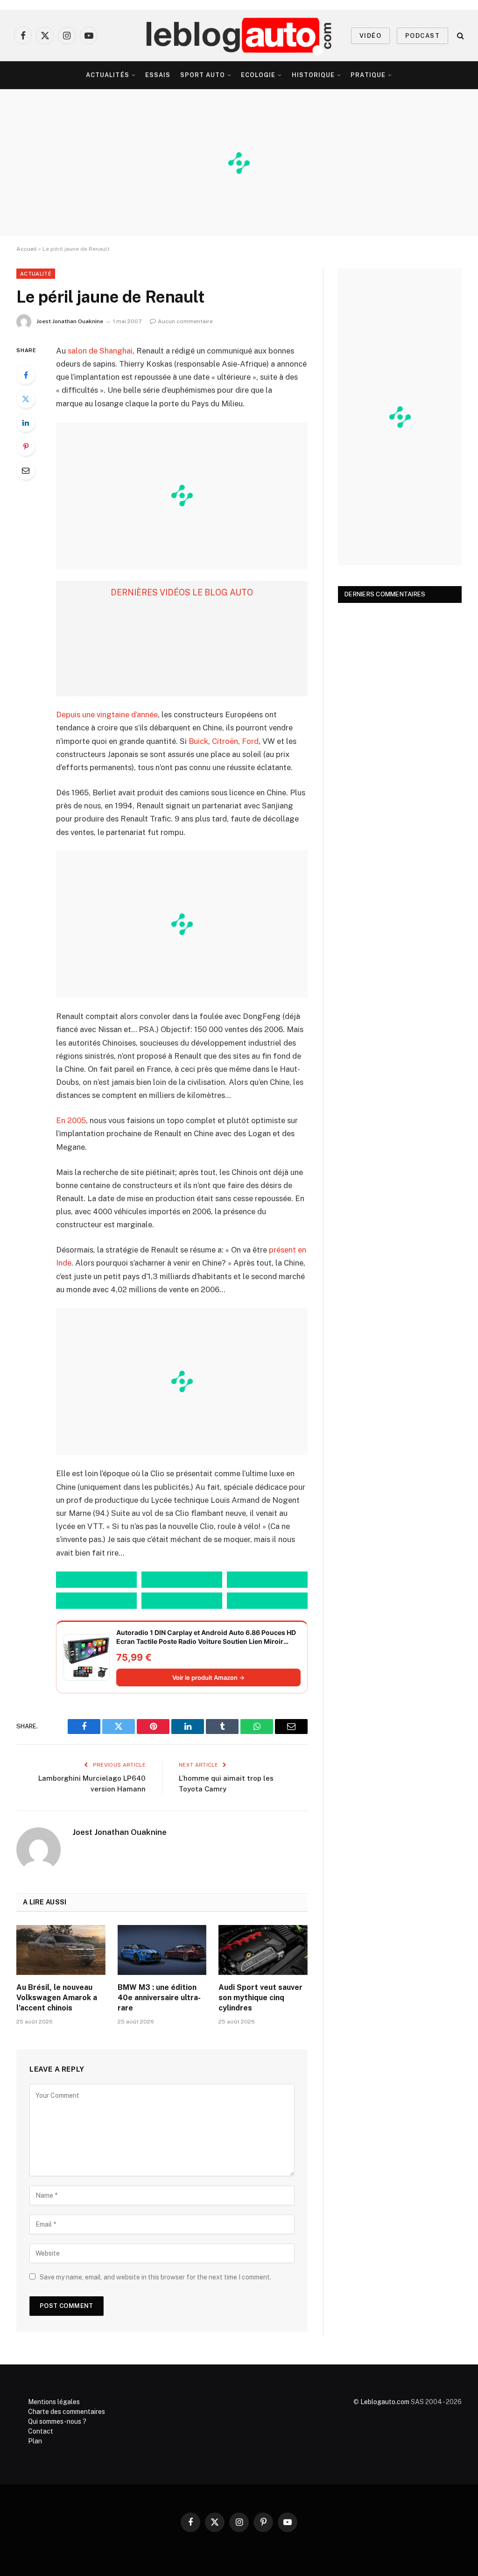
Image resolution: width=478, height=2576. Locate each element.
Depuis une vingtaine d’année (107, 715)
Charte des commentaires (67, 2412)
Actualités (107, 75)
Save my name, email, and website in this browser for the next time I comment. (155, 2277)
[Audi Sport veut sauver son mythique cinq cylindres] (263, 1950)
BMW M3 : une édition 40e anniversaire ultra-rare (159, 1998)
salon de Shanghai (100, 351)
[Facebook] (26, 375)
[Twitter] (26, 399)
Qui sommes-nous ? (57, 2421)
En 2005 (71, 1120)
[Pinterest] (26, 446)
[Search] (460, 36)
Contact (41, 2431)
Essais (158, 75)
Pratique (368, 75)
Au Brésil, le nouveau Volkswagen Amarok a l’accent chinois (57, 1998)
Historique (313, 75)
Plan (35, 2441)
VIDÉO (370, 36)
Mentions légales (54, 2402)
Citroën (225, 741)
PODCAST (422, 36)
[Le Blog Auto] (239, 35)
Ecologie (258, 75)
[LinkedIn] (26, 423)
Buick (198, 741)
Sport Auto (203, 75)
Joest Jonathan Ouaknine (70, 321)
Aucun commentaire (185, 321)
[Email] (26, 470)
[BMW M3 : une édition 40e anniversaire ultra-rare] (162, 1950)
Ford (250, 741)
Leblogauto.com (385, 2402)
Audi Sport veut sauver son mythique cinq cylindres (260, 1998)
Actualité (36, 274)
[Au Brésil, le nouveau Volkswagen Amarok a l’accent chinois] (61, 1950)
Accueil (27, 249)
